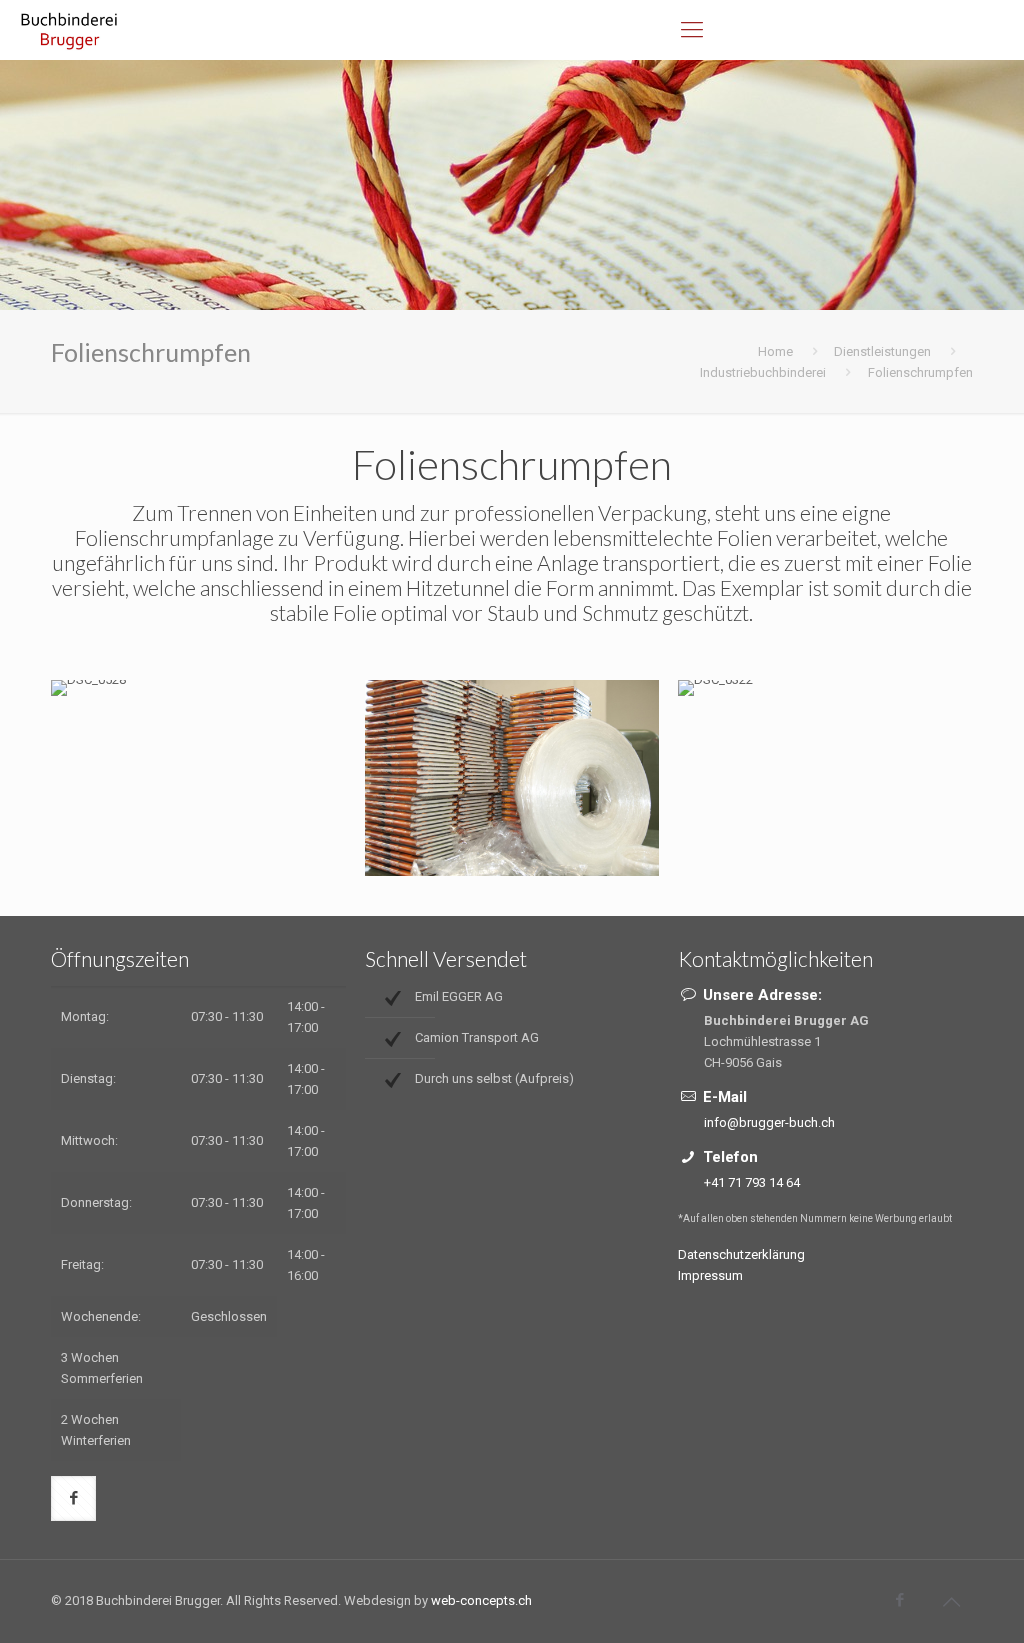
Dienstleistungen (882, 351)
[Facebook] (900, 1600)
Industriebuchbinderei (763, 372)
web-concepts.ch (481, 1600)
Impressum (710, 1275)
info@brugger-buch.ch (769, 1122)
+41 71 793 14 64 (752, 1182)
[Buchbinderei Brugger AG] (70, 30)
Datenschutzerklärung (741, 1254)
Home (775, 351)
